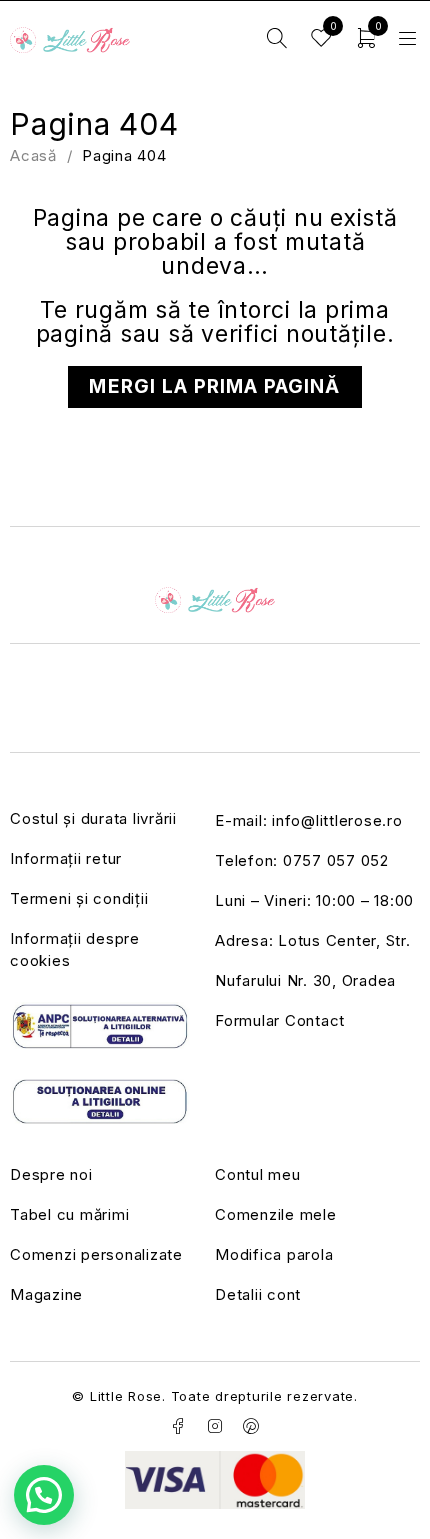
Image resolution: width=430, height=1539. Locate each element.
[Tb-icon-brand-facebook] (178, 1426)
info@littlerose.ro (337, 820)
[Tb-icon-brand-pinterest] (252, 1426)
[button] (44, 1495)
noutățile (336, 334)
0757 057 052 (336, 860)
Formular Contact (280, 1020)
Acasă (33, 155)
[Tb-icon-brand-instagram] (215, 1426)
